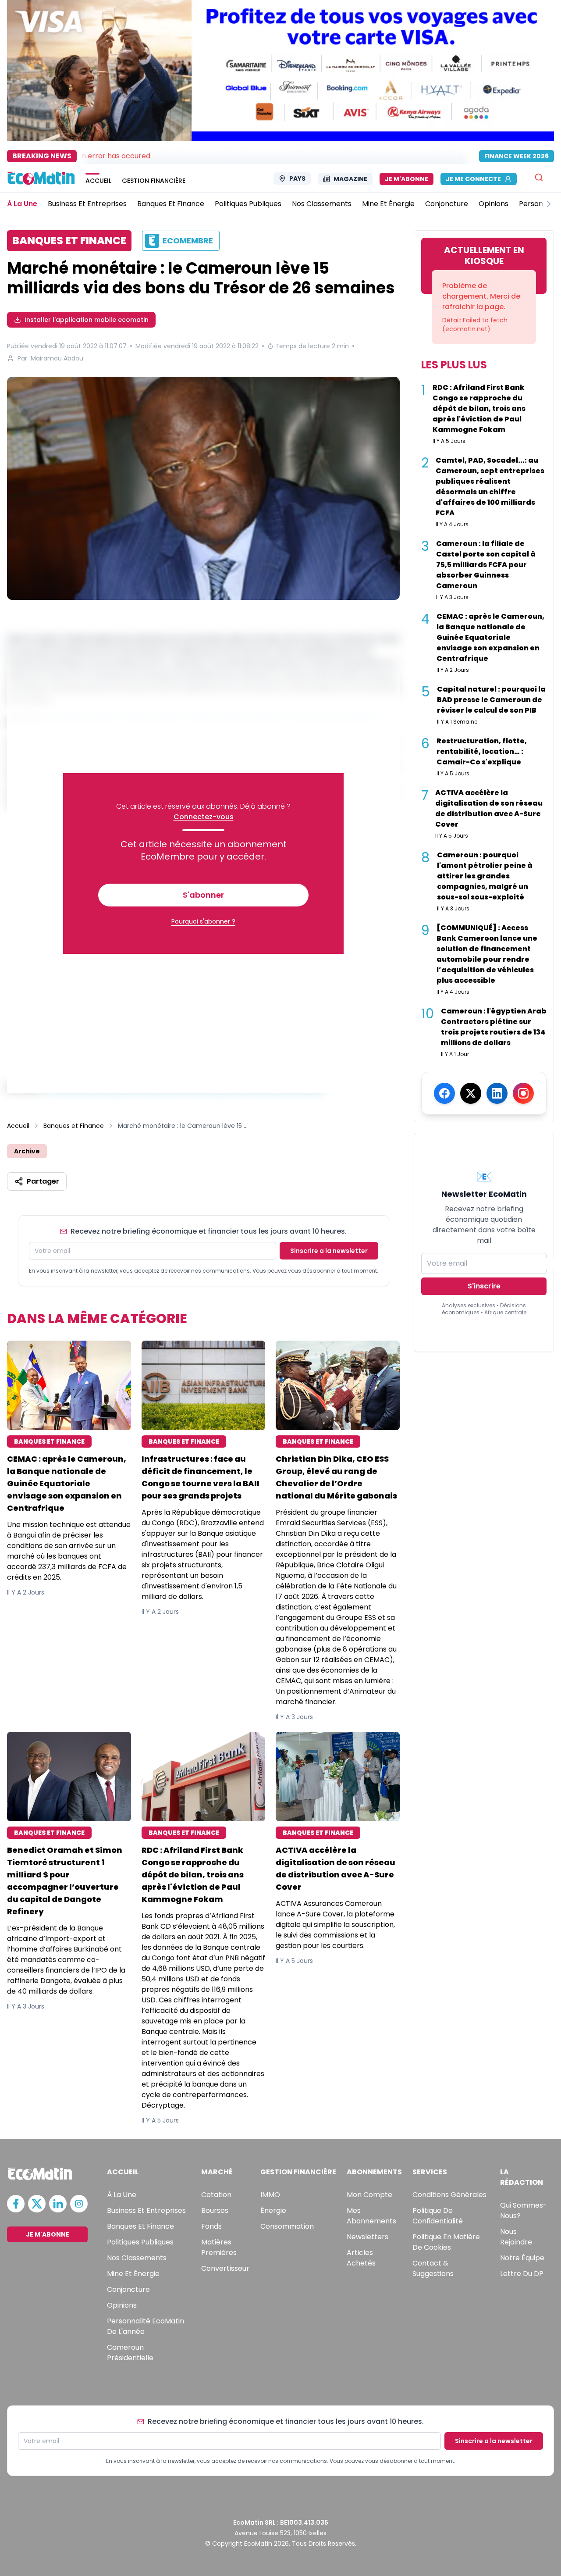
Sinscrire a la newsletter (329, 1251)
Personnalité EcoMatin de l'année (146, 2326)
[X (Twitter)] (471, 1093)
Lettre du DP (522, 2274)
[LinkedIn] (497, 1093)
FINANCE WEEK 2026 (517, 156)
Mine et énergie (133, 2274)
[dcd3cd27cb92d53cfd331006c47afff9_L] (203, 488)
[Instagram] (523, 1093)
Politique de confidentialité (438, 2216)
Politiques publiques (140, 2242)
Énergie (273, 2210)
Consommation (287, 2226)
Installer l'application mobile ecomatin (87, 320)
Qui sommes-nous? (524, 2210)
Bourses (215, 2210)
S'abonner (203, 895)
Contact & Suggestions (433, 2268)
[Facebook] (444, 1093)
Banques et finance (140, 2226)
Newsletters (367, 2237)
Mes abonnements (371, 2216)
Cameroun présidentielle (130, 2353)
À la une (122, 2195)
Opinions (122, 2305)
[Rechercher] (539, 177)
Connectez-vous (204, 817)
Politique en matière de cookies (446, 2242)
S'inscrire (484, 1286)
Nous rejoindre (516, 2237)
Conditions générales (449, 2195)
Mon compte (369, 2195)
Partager (43, 1181)
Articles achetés (361, 2258)
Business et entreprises (146, 2210)
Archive (27, 1151)
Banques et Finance (74, 1126)
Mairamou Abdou (57, 358)
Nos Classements (137, 2258)
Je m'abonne (407, 179)
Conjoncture (128, 2289)
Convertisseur (225, 2268)
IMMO (270, 2195)
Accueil (18, 1126)
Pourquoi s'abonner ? (203, 921)
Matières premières (219, 2247)
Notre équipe (522, 2258)
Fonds (211, 2226)
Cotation (216, 2195)
